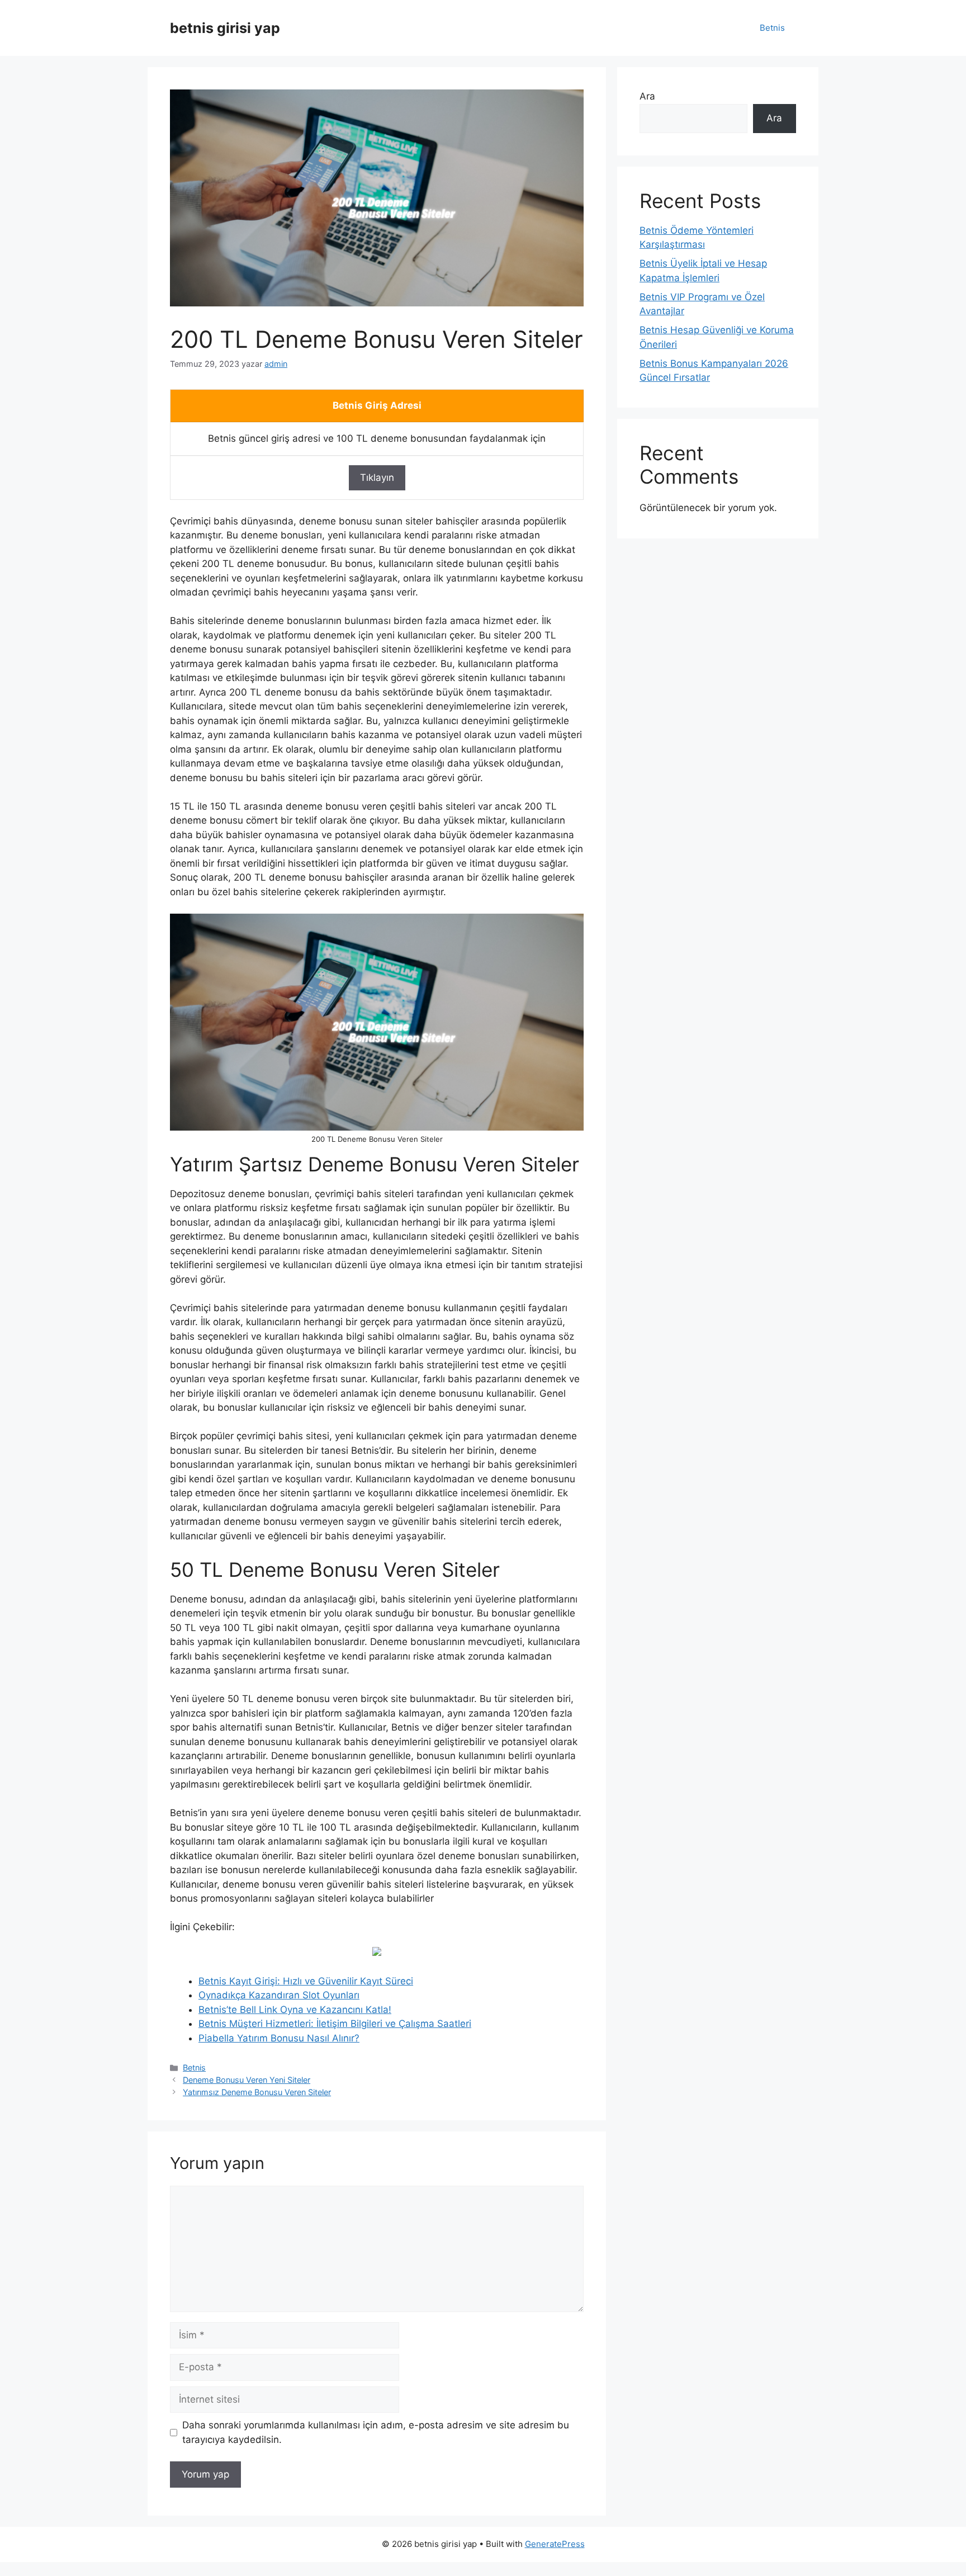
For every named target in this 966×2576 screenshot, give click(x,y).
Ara (647, 96)
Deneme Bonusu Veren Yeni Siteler (247, 2080)
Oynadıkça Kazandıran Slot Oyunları (279, 1995)
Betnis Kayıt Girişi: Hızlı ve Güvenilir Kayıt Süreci (306, 1981)
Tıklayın (377, 478)
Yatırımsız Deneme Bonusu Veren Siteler (257, 2092)
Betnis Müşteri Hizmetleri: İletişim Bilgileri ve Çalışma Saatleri (335, 2024)
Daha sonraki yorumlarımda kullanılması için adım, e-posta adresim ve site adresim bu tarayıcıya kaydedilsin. (376, 2432)
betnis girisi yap (225, 28)
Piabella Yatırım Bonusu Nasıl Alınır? (279, 2038)
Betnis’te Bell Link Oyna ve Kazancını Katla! (295, 2010)
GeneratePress (555, 2544)
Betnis (772, 28)
